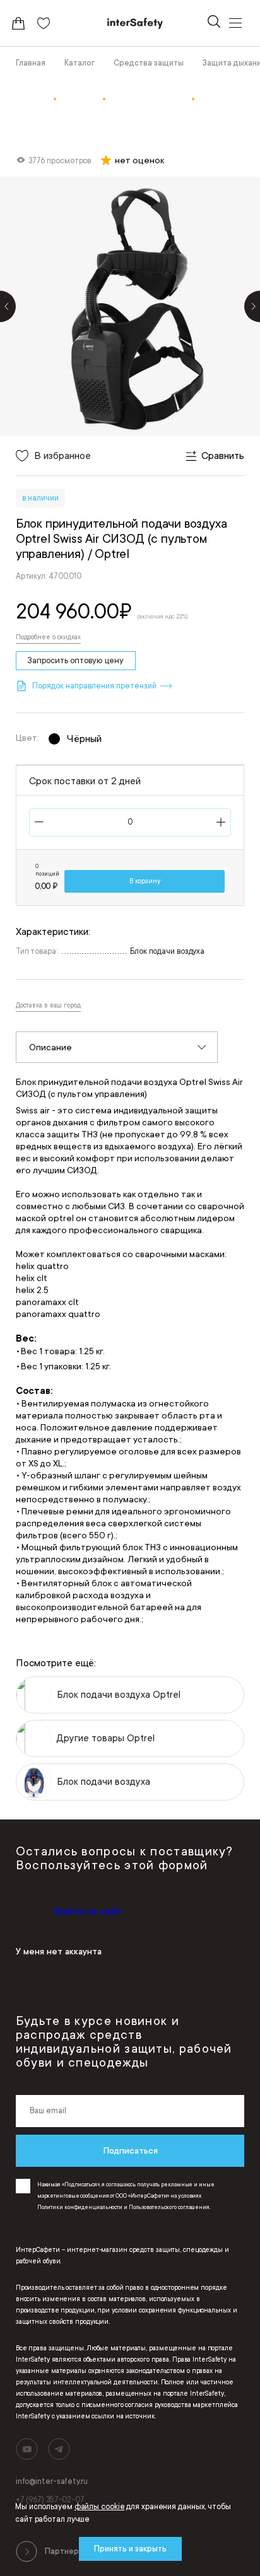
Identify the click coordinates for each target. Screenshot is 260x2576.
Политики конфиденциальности (80, 2207)
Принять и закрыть (130, 2549)
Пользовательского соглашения (169, 2207)
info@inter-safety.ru (52, 2481)
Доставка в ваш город (48, 1006)
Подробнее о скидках (48, 637)
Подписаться (130, 2150)
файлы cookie (100, 2507)
